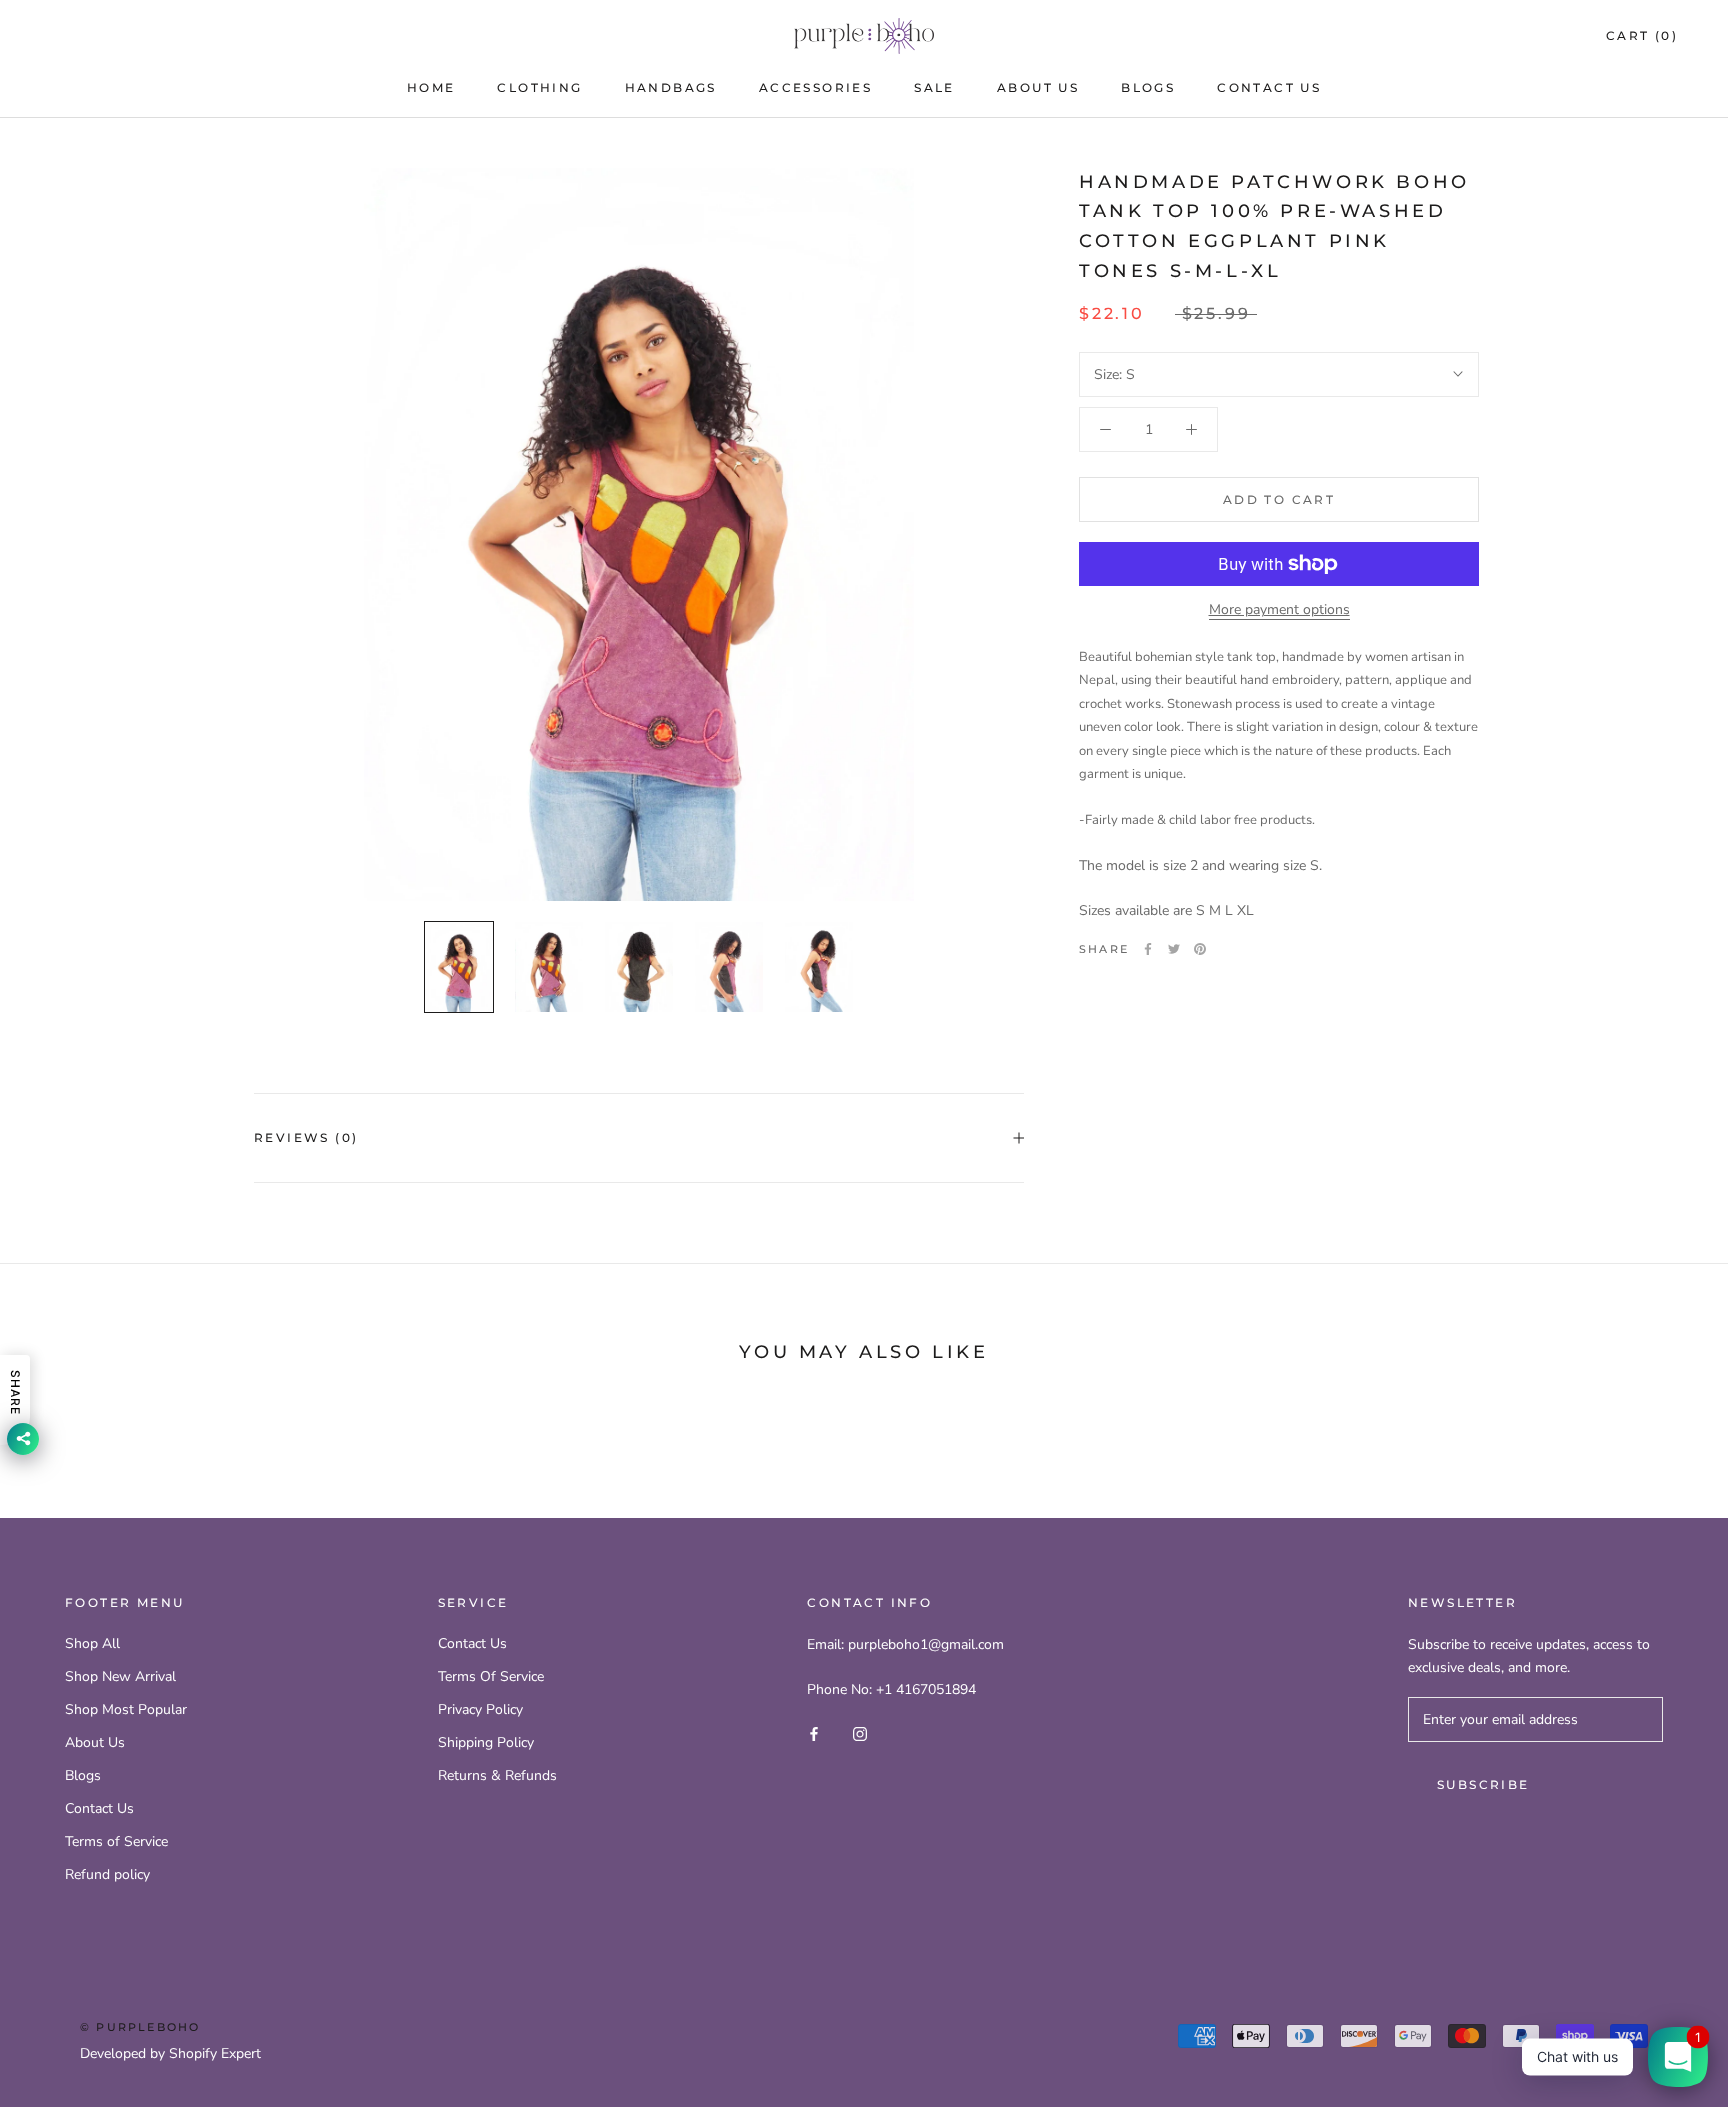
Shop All (92, 1643)
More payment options (1279, 609)
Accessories (815, 87)
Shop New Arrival (120, 1676)
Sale (934, 87)
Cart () (1642, 35)
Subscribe (1483, 1784)
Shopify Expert (215, 2053)
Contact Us (1269, 87)
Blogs (1148, 87)
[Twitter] (1174, 949)
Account (1459, 36)
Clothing (539, 87)
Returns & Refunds (497, 1775)
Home (431, 87)
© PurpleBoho (140, 2027)
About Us (1038, 87)
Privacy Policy (480, 1709)
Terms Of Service (491, 1676)
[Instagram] (860, 1732)
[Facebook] (1148, 949)
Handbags (671, 87)
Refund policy (107, 1874)
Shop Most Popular (126, 1709)
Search (1547, 36)
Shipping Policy (486, 1742)
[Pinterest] (1200, 949)
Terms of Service (116, 1841)
